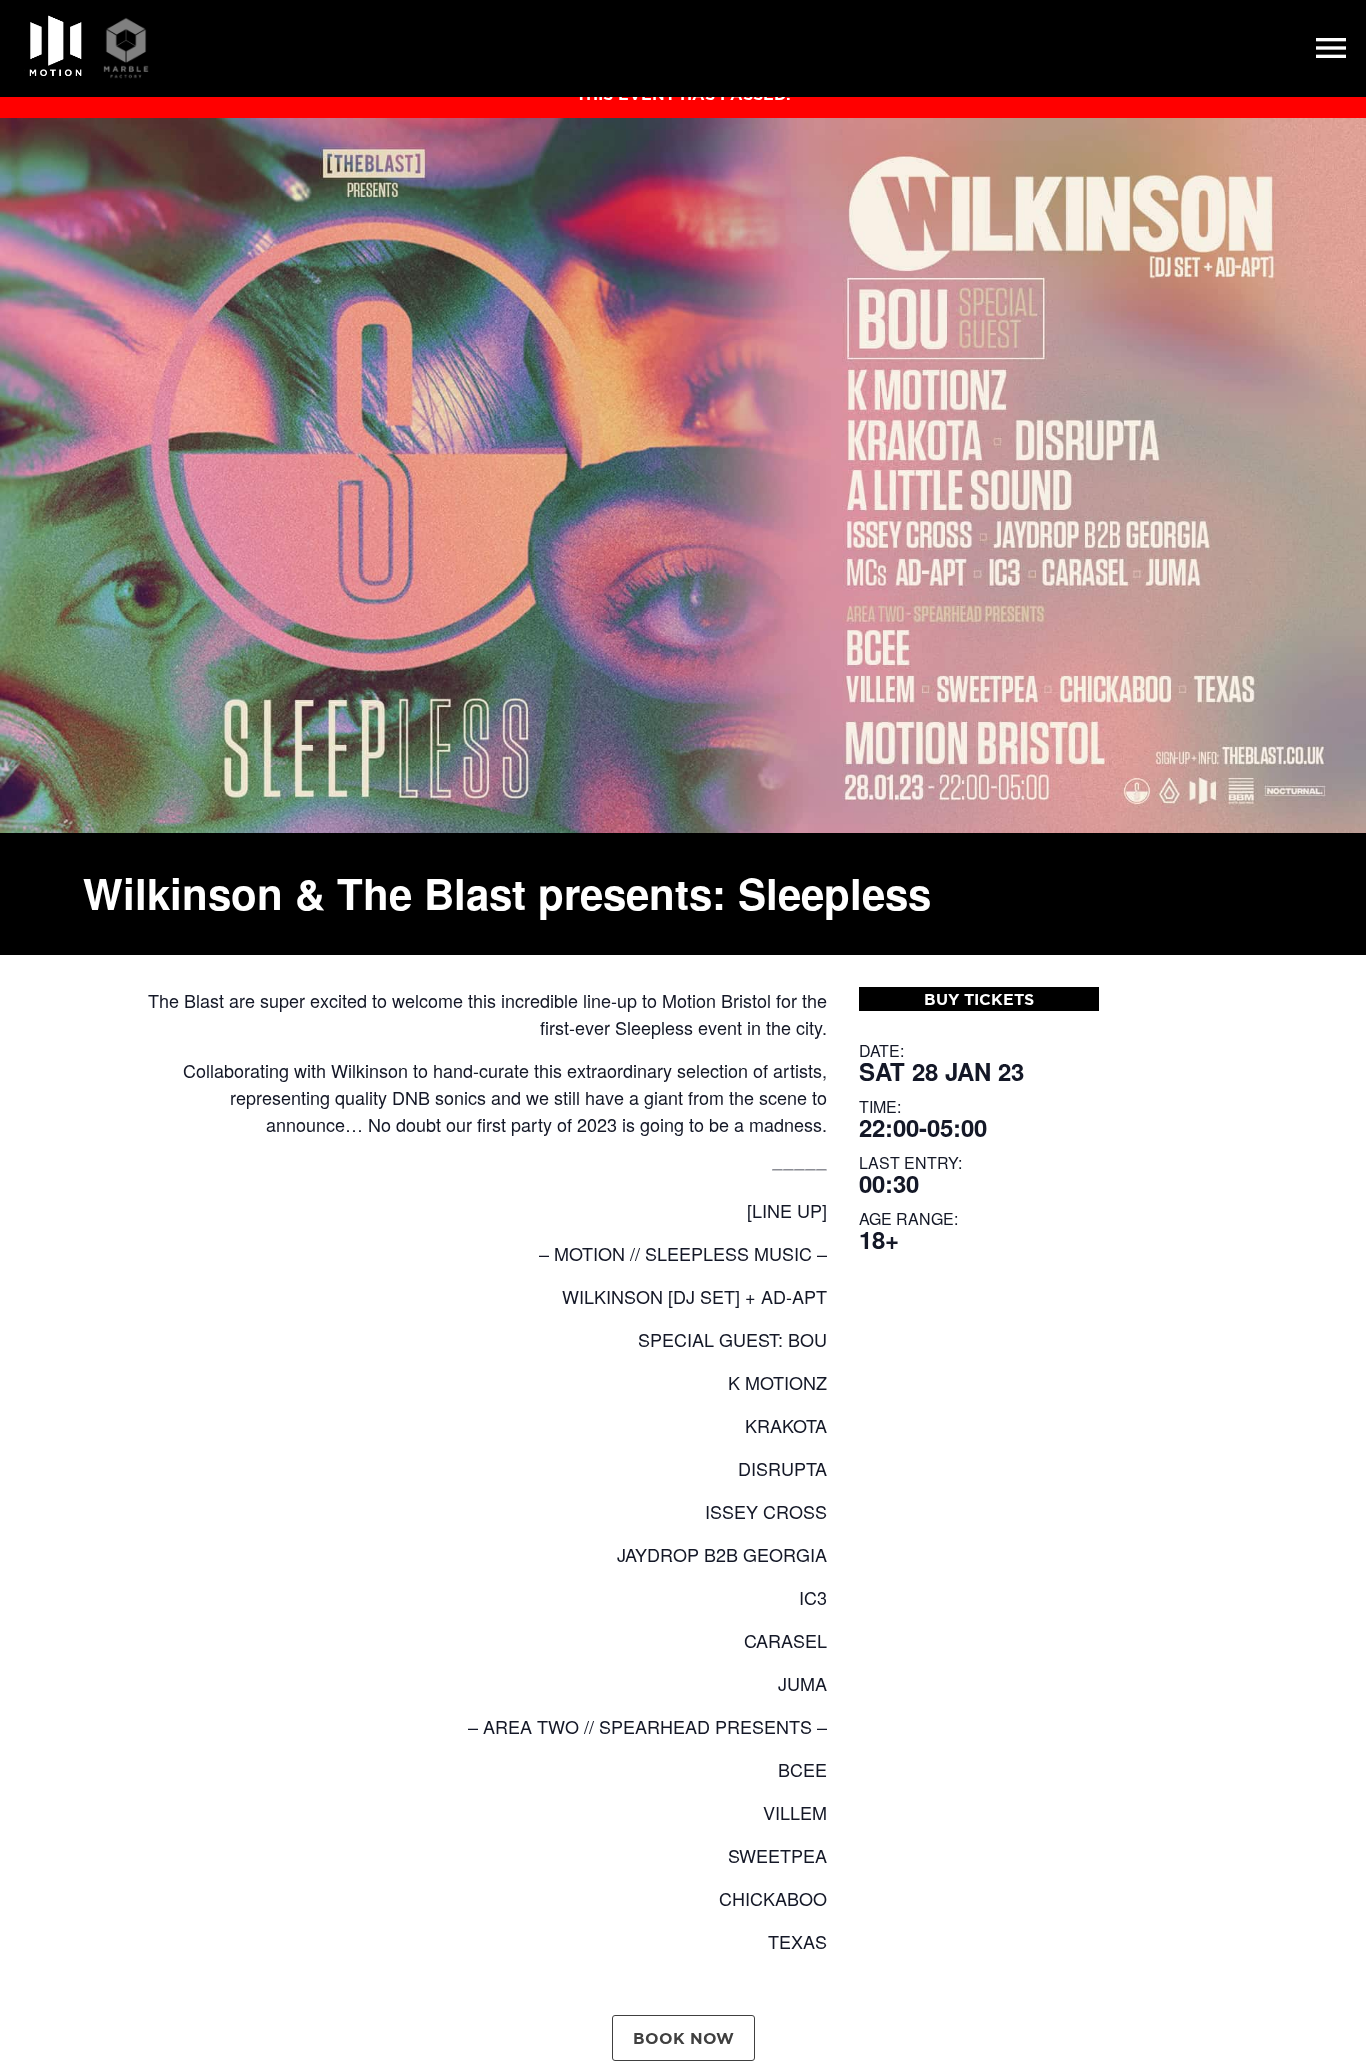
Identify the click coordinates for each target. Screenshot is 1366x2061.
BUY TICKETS (979, 999)
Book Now (683, 2038)
